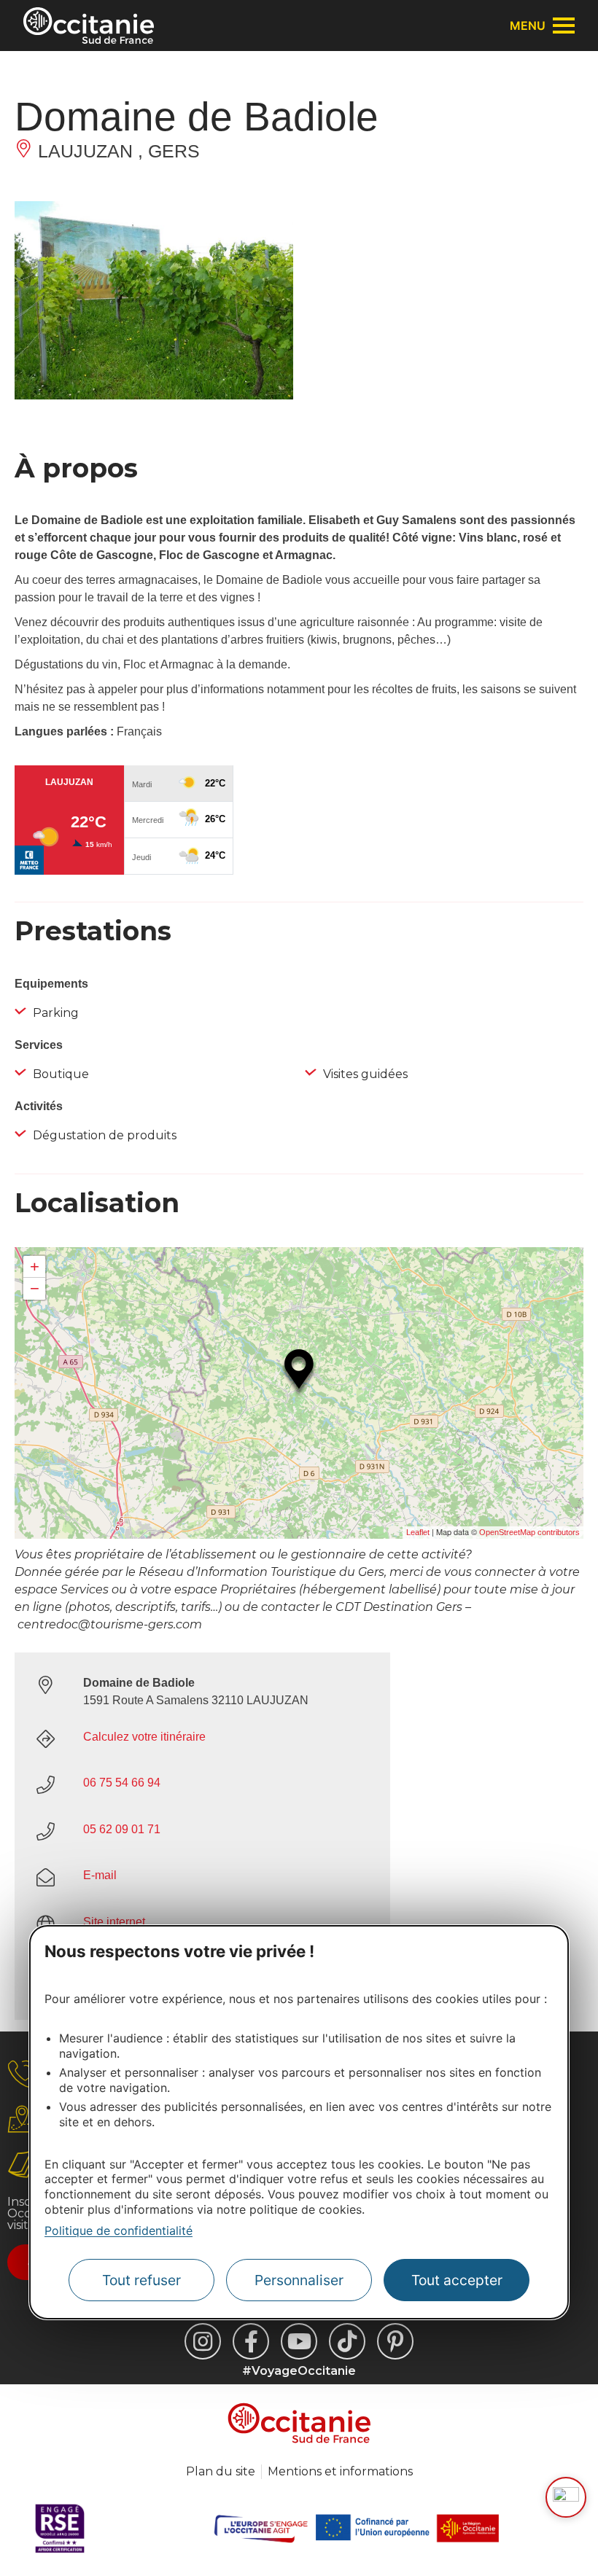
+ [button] (35, 1266)
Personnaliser (299, 2280)
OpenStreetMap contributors (529, 1532)
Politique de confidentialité (119, 2230)
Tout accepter (457, 2280)
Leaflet (418, 1532)
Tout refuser (141, 2280)
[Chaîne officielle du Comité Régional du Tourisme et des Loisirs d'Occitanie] (299, 2341)
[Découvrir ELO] (566, 2497)
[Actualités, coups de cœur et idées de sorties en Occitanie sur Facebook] (251, 2341)
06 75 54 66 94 (122, 1783)
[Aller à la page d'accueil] (89, 26)
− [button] (35, 1288)
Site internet (114, 1922)
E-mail (100, 1875)
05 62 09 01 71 (122, 1829)
